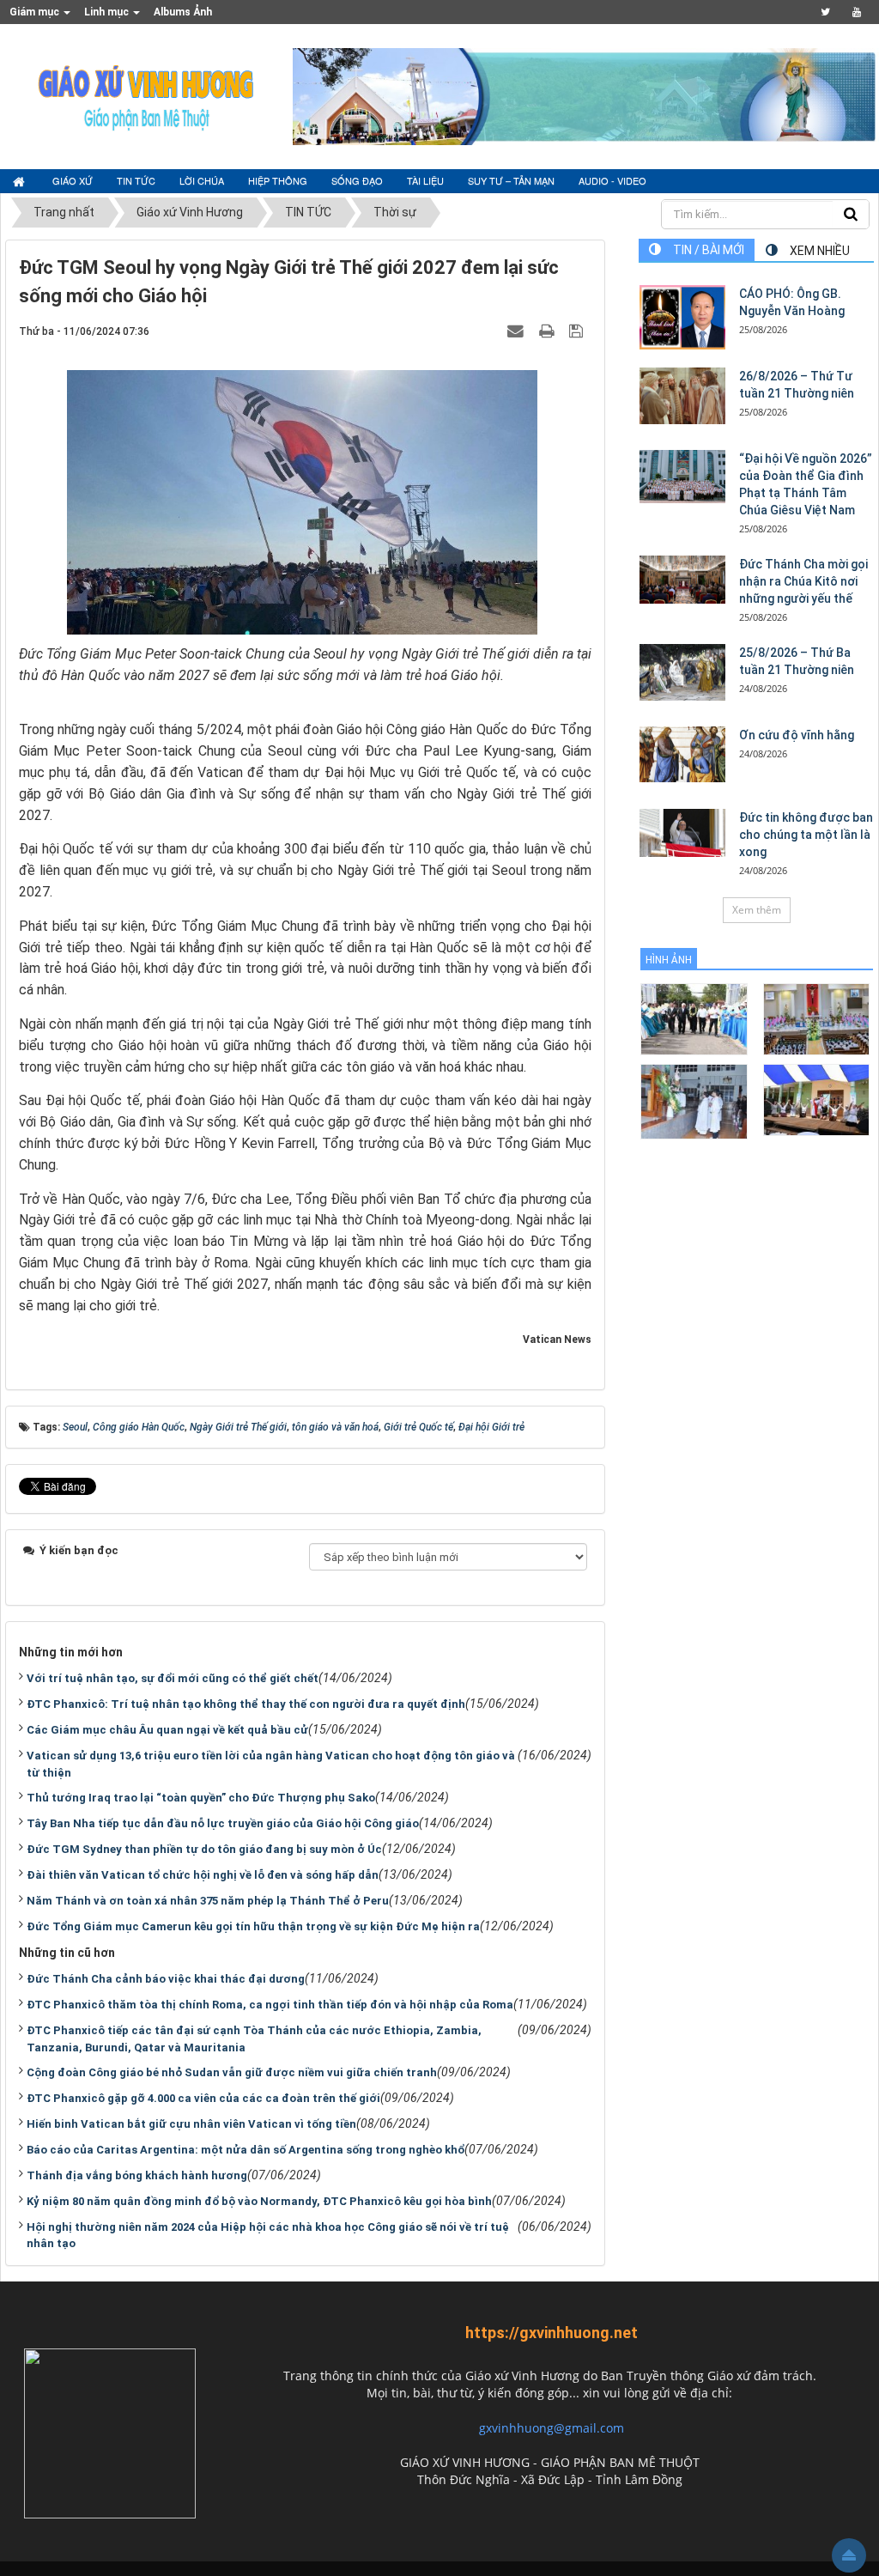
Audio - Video (612, 180)
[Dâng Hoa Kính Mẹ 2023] (817, 1018)
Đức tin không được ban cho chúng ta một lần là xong (806, 835)
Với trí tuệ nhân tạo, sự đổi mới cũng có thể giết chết (173, 1678)
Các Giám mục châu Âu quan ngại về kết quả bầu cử (167, 1730)
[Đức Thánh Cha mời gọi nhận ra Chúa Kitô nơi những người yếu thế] (682, 580)
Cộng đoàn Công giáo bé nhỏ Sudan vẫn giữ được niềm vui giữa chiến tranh (232, 2072)
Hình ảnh (669, 960)
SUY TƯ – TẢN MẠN (511, 180)
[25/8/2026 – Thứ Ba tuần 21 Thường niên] (682, 673)
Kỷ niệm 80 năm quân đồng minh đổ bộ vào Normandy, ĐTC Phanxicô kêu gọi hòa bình (259, 2201)
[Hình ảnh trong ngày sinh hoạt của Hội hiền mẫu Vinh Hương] (817, 1099)
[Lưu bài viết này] (578, 331)
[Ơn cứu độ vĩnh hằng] (682, 755)
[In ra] (549, 331)
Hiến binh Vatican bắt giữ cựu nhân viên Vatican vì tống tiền (191, 2124)
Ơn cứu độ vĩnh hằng (797, 735)
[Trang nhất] (21, 181)
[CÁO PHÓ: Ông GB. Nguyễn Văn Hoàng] (682, 317)
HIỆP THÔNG (278, 180)
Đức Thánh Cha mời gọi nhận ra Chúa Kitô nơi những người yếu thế (803, 581)
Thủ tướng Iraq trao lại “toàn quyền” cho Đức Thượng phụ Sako (201, 1798)
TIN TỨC (136, 180)
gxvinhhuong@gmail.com (552, 2428)
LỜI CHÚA (202, 180)
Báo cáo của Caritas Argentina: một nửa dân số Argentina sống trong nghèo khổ (246, 2150)
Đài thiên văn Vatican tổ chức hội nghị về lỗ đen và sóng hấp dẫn (203, 1875)
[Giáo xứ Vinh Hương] (147, 95)
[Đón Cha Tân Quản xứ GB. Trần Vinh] (694, 1018)
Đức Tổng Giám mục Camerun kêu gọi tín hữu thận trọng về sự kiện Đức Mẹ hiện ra (253, 1926)
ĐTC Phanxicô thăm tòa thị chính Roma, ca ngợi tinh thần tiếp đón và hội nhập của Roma (270, 2005)
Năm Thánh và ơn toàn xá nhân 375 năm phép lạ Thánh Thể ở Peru (208, 1901)
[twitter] (825, 12)
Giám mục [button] (36, 12)
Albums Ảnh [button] (183, 12)
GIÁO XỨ (73, 180)
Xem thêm (757, 910)
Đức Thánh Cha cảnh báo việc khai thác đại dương (166, 1979)
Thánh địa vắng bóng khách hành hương (137, 2175)
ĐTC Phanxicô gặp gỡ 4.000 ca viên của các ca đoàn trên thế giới (203, 2098)
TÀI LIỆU (425, 180)
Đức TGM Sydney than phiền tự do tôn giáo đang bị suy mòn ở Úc (204, 1849)
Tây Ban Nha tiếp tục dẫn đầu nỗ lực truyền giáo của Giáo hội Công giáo (223, 1823)
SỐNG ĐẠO (357, 180)
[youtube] (856, 12)
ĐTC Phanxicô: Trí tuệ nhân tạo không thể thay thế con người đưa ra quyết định (246, 1704)
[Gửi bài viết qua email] (518, 331)
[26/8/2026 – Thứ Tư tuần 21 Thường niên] (682, 396)
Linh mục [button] (108, 12)
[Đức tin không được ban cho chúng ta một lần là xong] (682, 833)
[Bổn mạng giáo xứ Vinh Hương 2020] (694, 1100)
